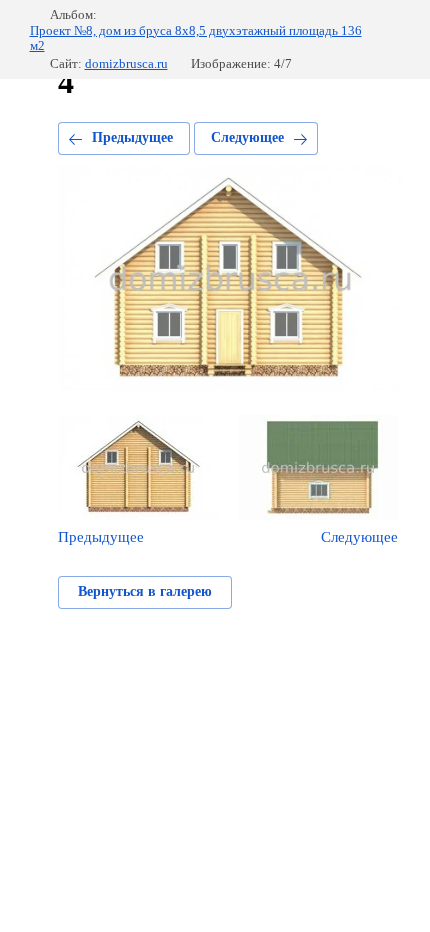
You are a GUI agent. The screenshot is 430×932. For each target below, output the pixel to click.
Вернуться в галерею (145, 591)
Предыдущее (132, 137)
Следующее (247, 137)
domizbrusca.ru (126, 63)
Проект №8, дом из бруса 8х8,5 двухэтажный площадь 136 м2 (196, 38)
